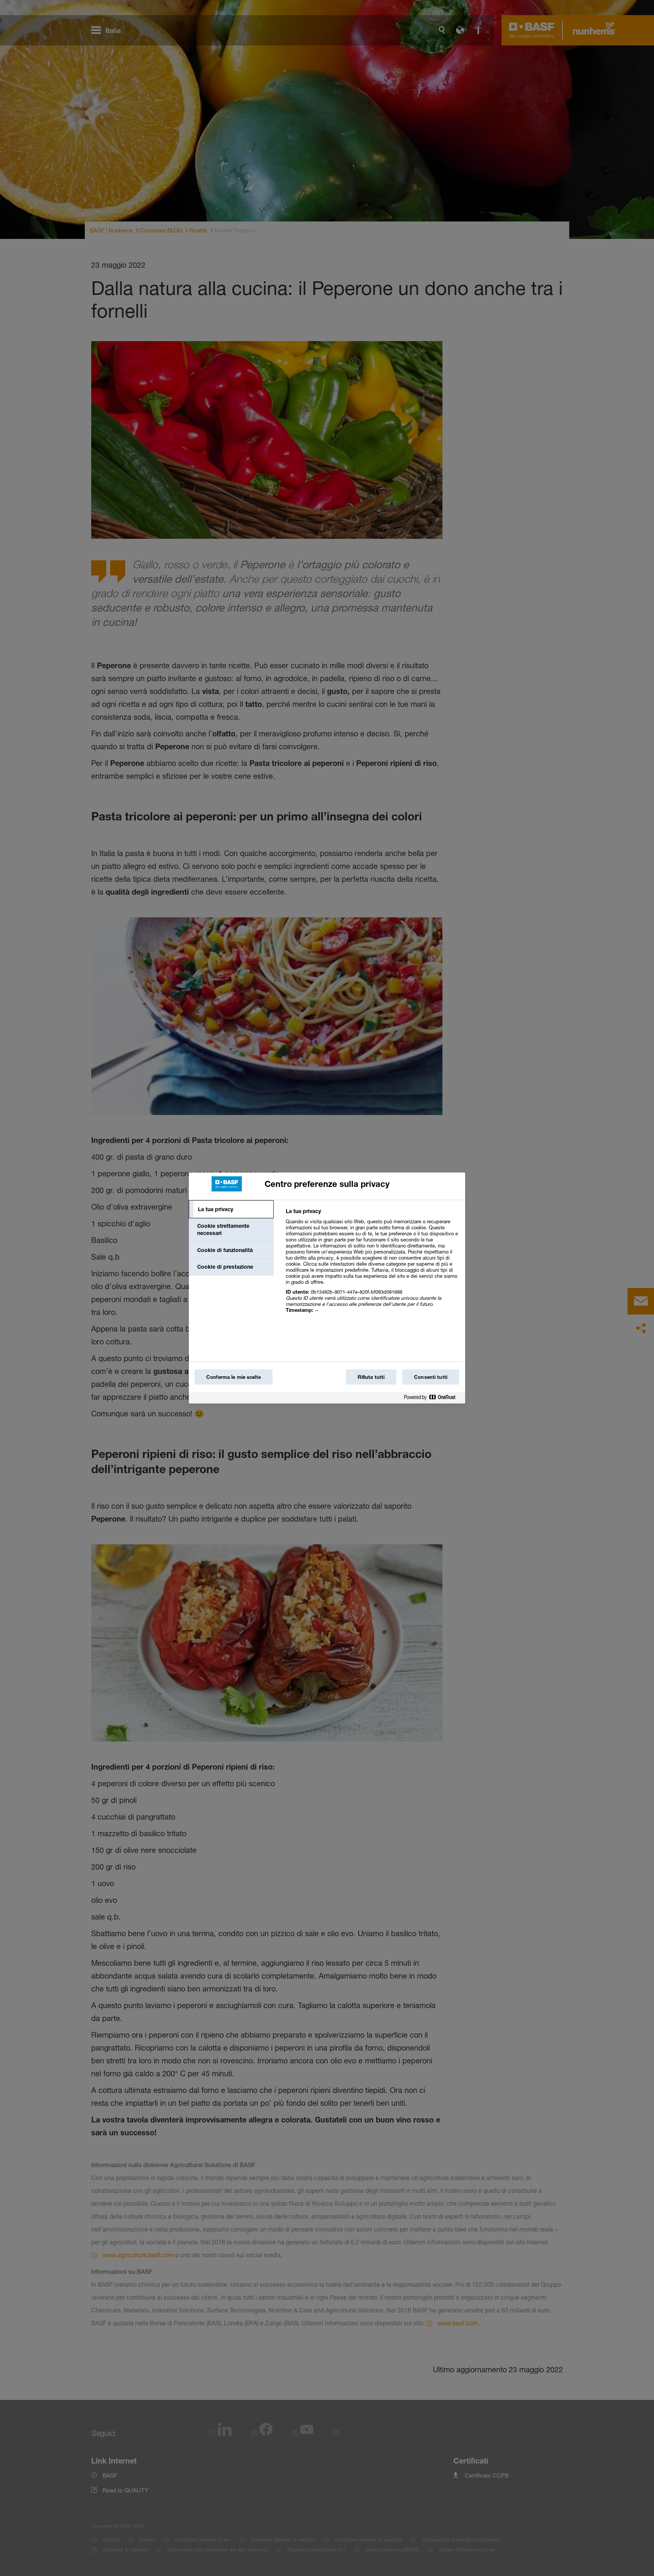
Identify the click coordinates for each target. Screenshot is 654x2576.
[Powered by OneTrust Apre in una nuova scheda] (433, 1399)
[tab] (231, 1209)
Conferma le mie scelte (234, 1377)
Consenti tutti (431, 1377)
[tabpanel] (372, 1265)
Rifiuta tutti (371, 1377)
